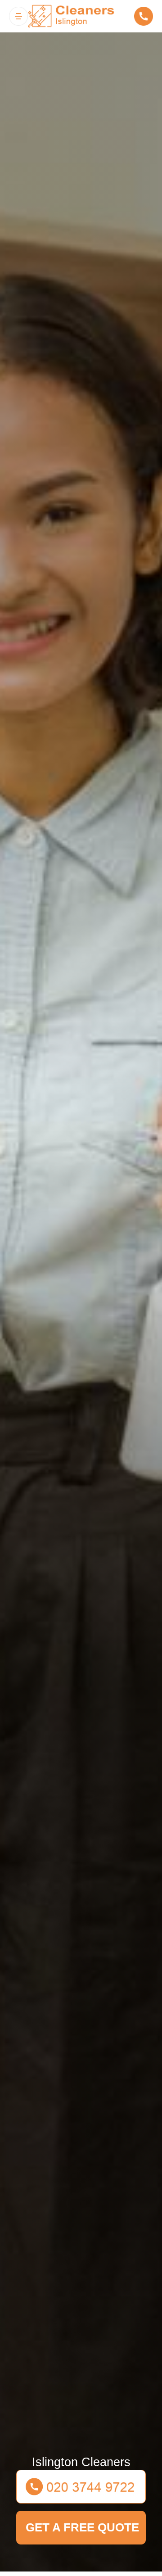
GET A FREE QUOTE (82, 2527)
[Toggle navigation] (18, 16)
